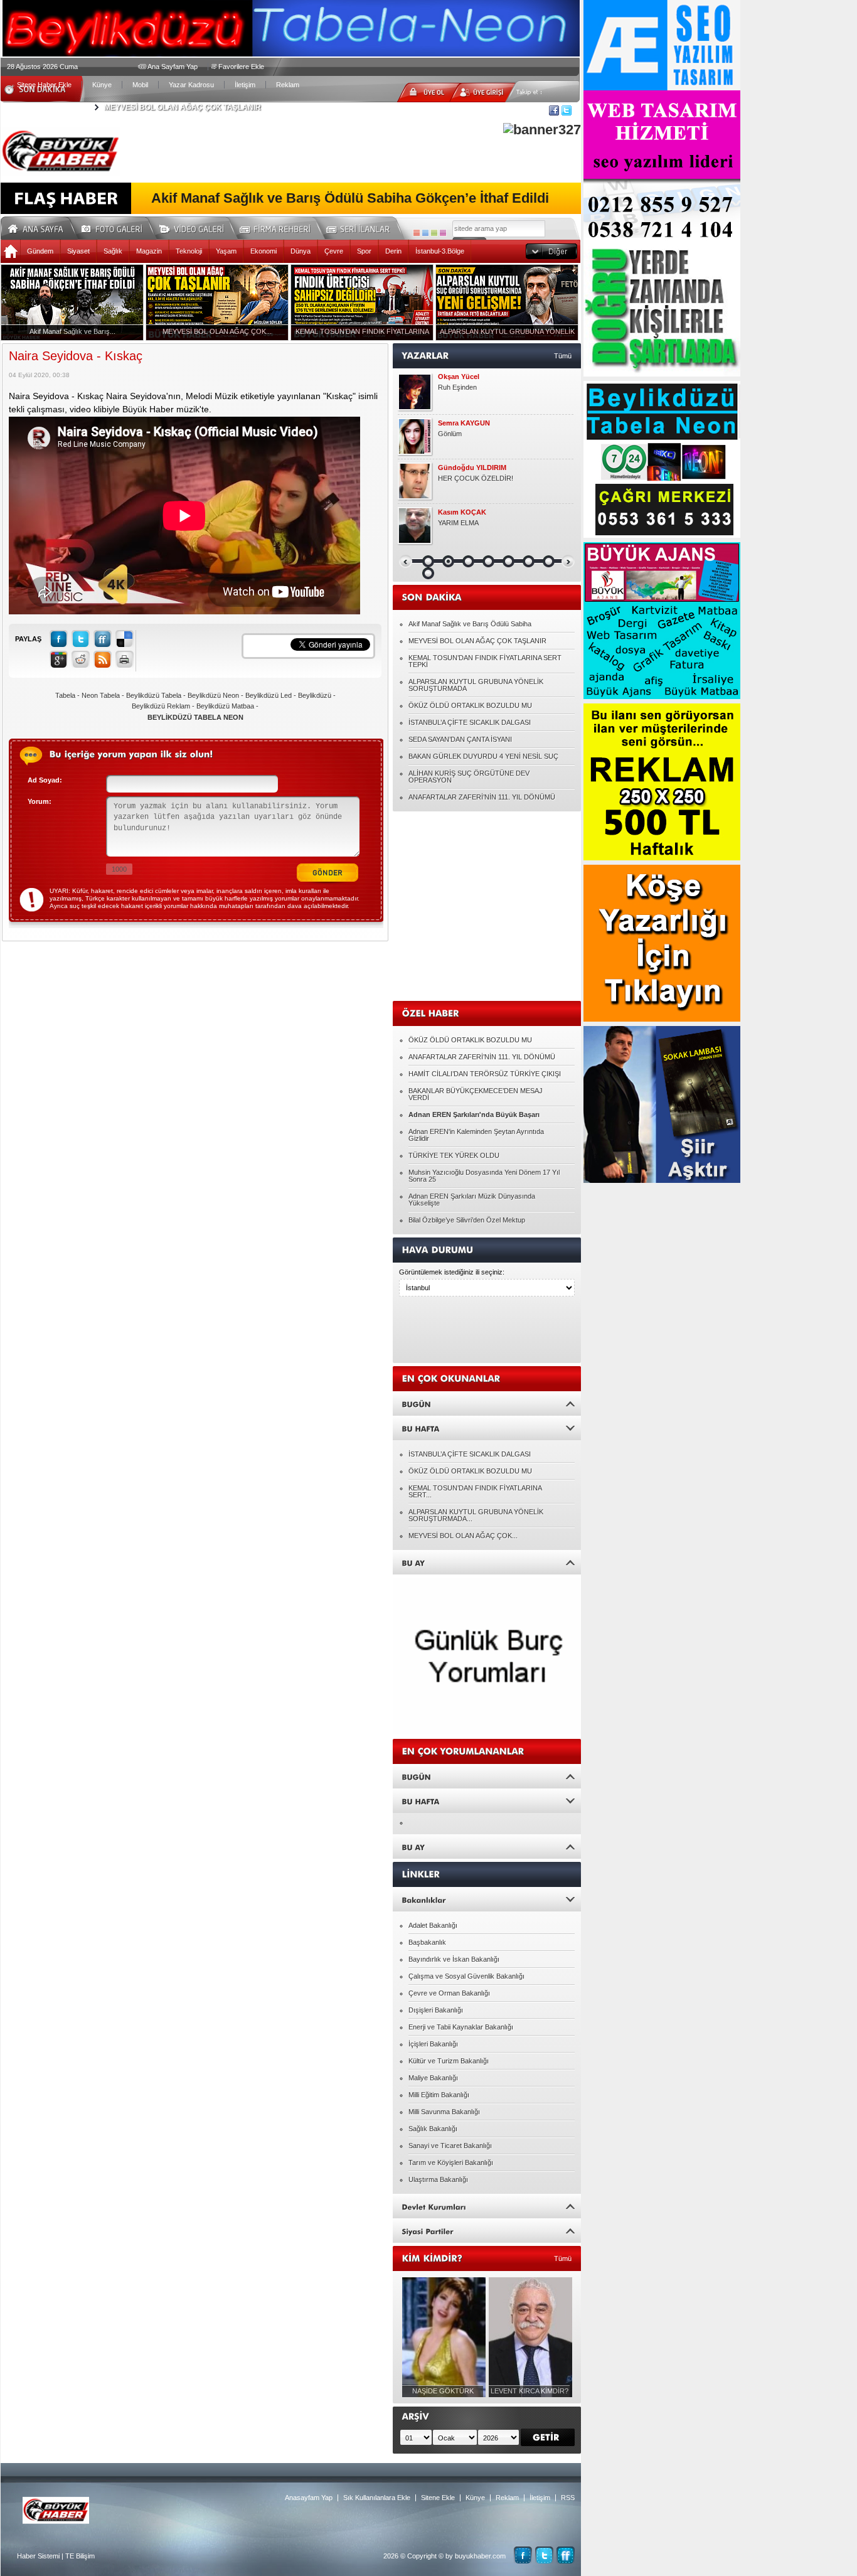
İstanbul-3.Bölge (440, 251)
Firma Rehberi (280, 227)
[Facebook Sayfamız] (523, 2555)
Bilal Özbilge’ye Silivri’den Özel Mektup (467, 1220)
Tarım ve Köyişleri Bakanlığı (451, 2162)
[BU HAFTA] (487, 1428)
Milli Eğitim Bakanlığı (439, 2095)
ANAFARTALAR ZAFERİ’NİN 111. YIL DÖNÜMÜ (482, 797)
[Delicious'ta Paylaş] (125, 639)
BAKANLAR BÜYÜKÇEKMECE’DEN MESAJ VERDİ (476, 1094)
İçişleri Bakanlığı (433, 2044)
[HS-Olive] (434, 233)
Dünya (301, 251)
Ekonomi (263, 251)
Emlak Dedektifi (464, 377)
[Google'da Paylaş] (59, 659)
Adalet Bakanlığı (433, 1925)
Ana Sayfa (40, 227)
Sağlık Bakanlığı (433, 2129)
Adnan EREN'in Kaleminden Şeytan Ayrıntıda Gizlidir (476, 1135)
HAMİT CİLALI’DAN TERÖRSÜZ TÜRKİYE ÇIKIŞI (485, 1074)
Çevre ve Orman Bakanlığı (449, 1993)
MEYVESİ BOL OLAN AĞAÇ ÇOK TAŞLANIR (477, 641)
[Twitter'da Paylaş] (81, 639)
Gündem (40, 251)
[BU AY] (487, 1562)
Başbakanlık (427, 1942)
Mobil (140, 85)
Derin (393, 251)
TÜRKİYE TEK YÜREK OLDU (454, 1155)
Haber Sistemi (38, 2556)
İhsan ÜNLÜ (458, 512)
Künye (102, 85)
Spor (364, 251)
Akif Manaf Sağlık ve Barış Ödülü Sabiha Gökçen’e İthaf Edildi (350, 198)
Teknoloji (189, 251)
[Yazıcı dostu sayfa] (125, 659)
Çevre (334, 251)
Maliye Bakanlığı (433, 2078)
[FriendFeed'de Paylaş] (103, 639)
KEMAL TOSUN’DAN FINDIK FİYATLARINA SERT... (475, 1491)
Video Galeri (200, 227)
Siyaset (78, 251)
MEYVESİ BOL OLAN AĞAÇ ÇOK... (463, 1536)
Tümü (563, 356)
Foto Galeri (119, 227)
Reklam (288, 85)
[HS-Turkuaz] (425, 233)
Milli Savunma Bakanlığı (444, 2112)
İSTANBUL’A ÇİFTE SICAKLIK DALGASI (470, 722)
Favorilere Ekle (241, 67)
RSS (568, 2498)
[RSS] (103, 659)
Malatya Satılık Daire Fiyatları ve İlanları (498, 387)
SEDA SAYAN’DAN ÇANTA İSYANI (460, 739)
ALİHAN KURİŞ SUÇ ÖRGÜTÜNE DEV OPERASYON (469, 777)
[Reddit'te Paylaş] (81, 659)
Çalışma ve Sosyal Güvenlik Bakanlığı (466, 1976)
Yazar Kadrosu (191, 85)
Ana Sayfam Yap (173, 67)
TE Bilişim (80, 2556)
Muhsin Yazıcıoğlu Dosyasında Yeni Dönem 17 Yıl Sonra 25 (484, 1176)
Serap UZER (458, 468)
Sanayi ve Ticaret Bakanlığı (450, 2146)
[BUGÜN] (487, 1403)
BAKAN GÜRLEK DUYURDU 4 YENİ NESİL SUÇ (483, 756)
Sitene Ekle (438, 2498)
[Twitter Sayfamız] (544, 2555)
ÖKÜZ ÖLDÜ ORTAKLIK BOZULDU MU (470, 705)
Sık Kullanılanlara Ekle (377, 2498)
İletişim (245, 85)
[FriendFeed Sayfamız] (566, 2555)
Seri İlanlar (360, 227)
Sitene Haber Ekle (44, 85)
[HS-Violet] (443, 233)
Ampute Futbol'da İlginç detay (482, 434)
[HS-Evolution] (417, 233)
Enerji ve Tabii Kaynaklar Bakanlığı (461, 2027)
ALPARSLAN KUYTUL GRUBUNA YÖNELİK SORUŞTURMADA (476, 685)
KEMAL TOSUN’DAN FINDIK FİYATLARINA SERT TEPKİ (203, 107)
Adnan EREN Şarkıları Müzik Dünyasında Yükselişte (472, 1200)
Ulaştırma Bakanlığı (438, 2179)
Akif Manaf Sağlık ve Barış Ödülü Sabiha (470, 624)
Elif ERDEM (456, 423)
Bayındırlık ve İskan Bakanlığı (454, 1959)
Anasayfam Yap (309, 2498)
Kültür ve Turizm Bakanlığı (449, 2061)
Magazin (149, 251)
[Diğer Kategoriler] (551, 251)
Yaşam (226, 251)
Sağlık (113, 251)
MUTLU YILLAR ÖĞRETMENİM (487, 523)
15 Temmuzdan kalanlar (474, 478)
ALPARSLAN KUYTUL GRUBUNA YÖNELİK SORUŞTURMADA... (476, 1515)
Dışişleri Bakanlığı (436, 2010)
